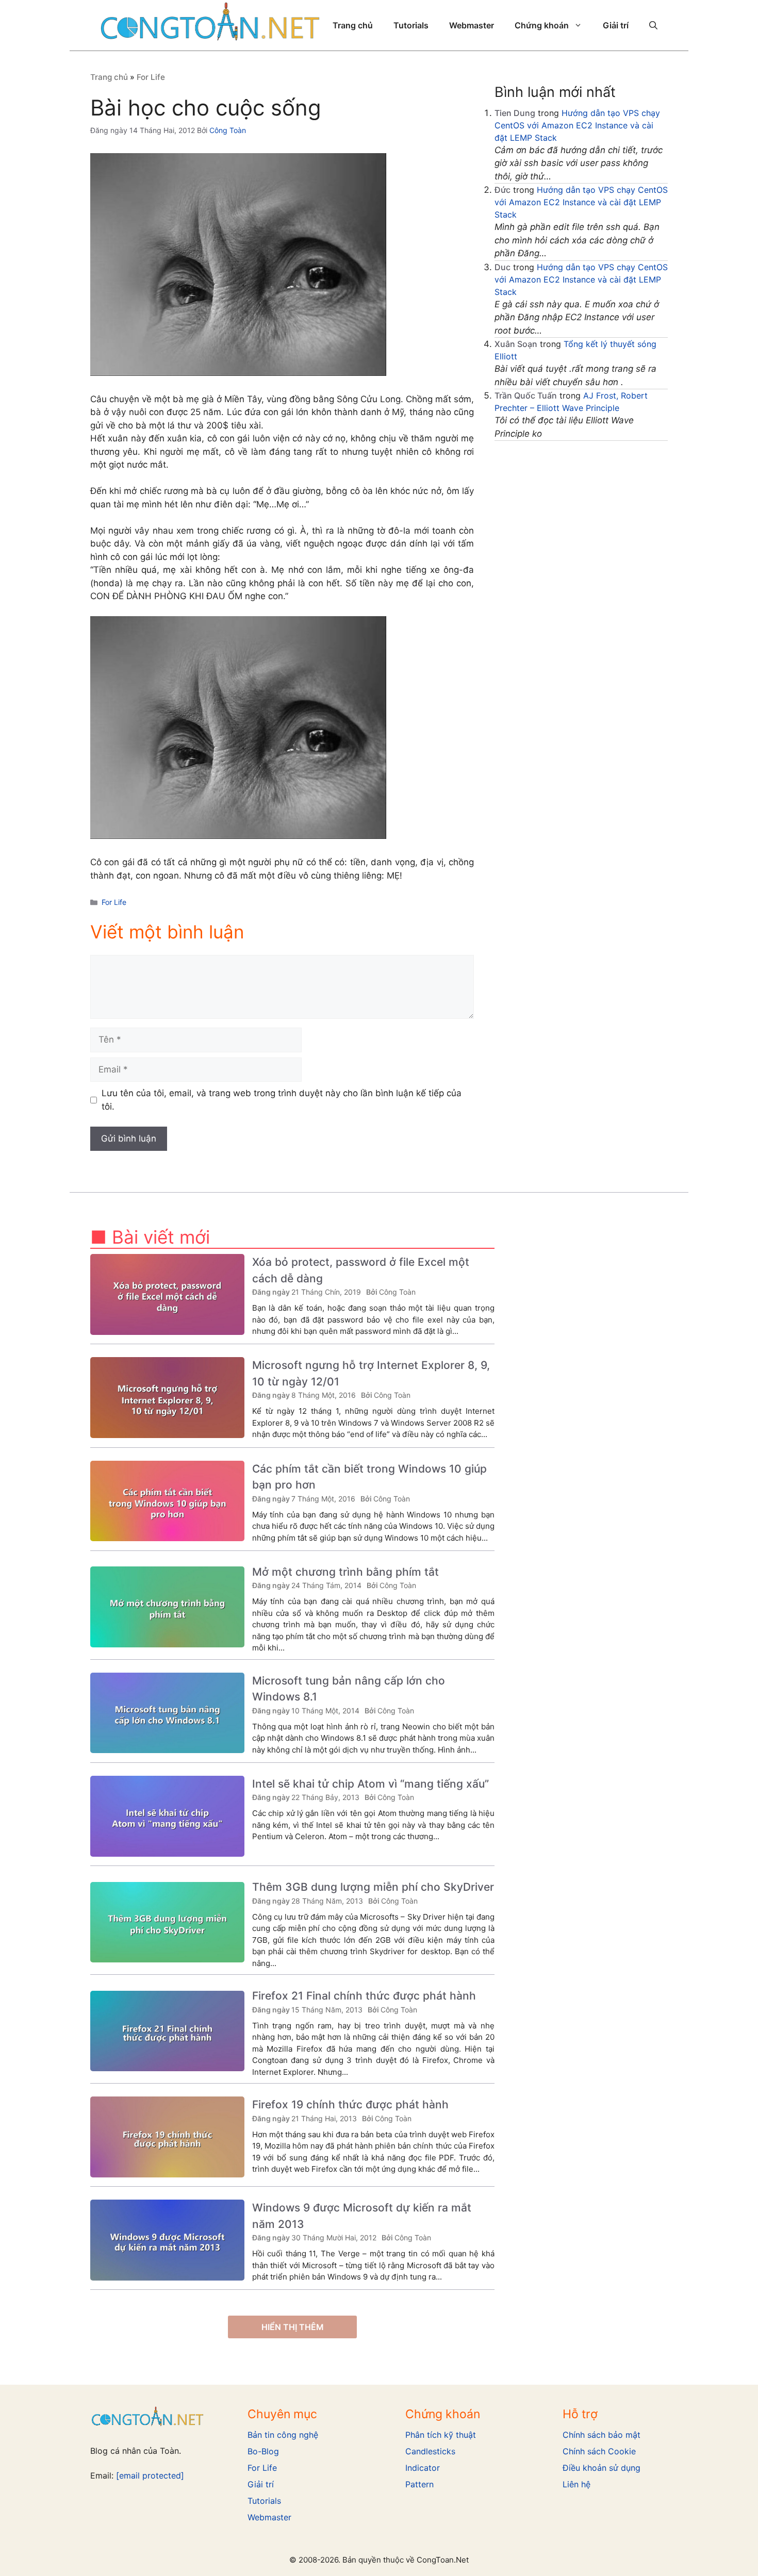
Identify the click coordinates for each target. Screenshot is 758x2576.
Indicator (423, 2468)
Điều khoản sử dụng (602, 2468)
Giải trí (616, 25)
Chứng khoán (542, 25)
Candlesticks (430, 2451)
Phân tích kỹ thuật (441, 2435)
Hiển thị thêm (293, 2327)
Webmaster (472, 25)
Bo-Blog (263, 2451)
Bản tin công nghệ (283, 2435)
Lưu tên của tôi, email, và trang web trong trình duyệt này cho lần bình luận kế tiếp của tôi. (282, 1100)
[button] (653, 25)
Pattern (419, 2484)
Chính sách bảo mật (602, 2435)
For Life (151, 77)
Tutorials (411, 25)
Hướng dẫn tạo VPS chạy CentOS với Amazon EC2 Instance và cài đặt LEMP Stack (577, 125)
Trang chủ (353, 25)
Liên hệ (576, 2484)
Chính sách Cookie (599, 2451)
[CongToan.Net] (210, 25)
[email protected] (150, 2475)
